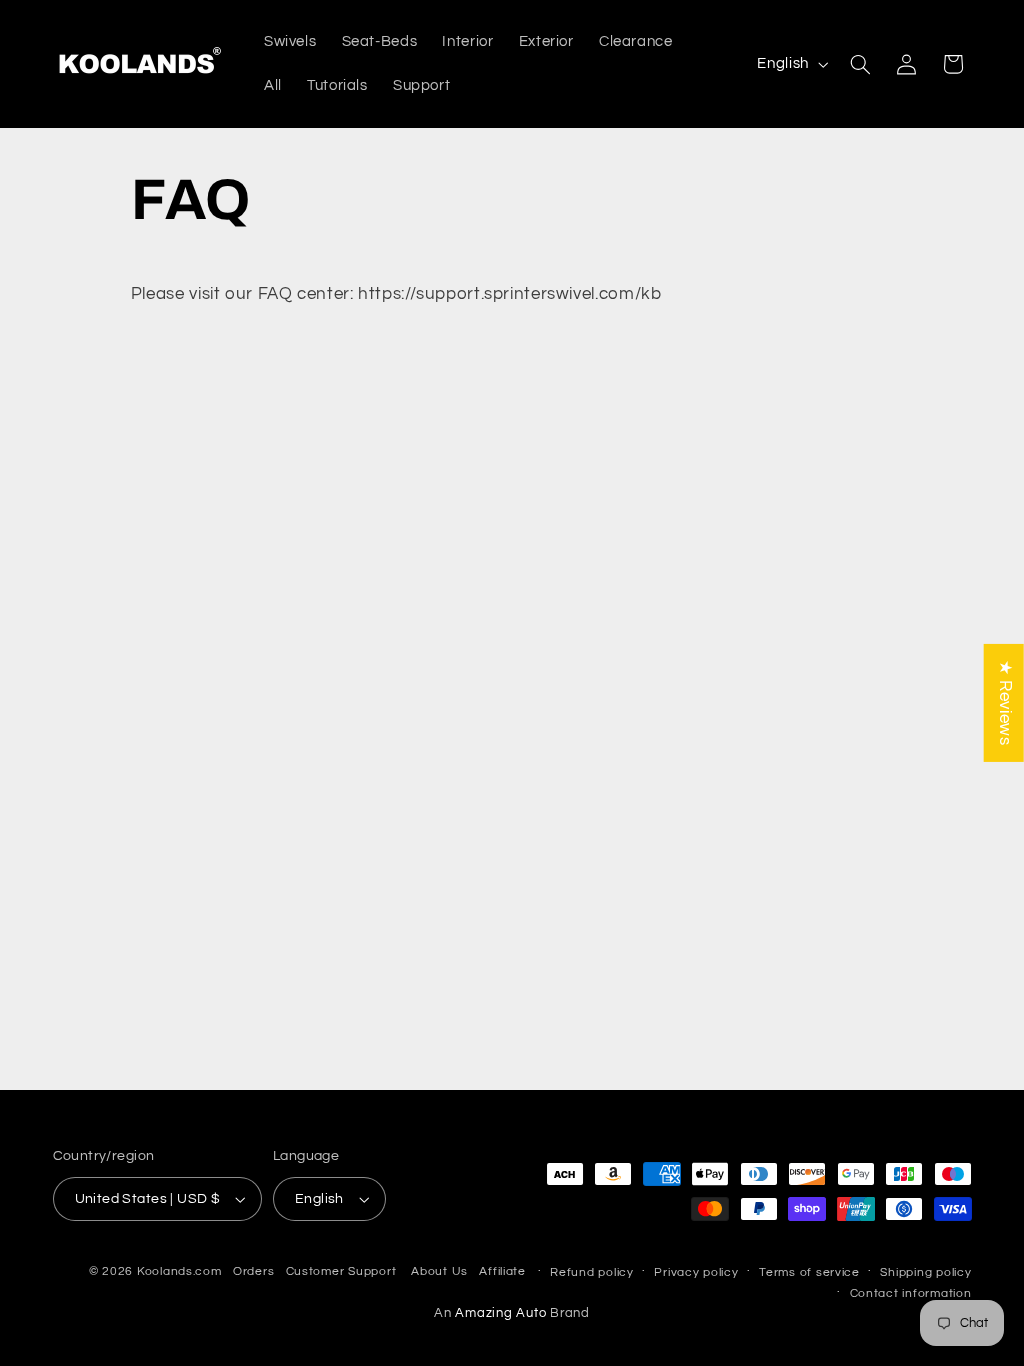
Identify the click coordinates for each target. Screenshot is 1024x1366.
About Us (439, 1271)
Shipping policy (925, 1272)
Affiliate (502, 1271)
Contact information (911, 1293)
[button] (860, 64)
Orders (253, 1271)
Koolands (165, 1271)
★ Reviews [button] (1005, 703)
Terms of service (809, 1272)
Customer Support (341, 1271)
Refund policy (592, 1272)
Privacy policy (696, 1272)
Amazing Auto (502, 1313)
